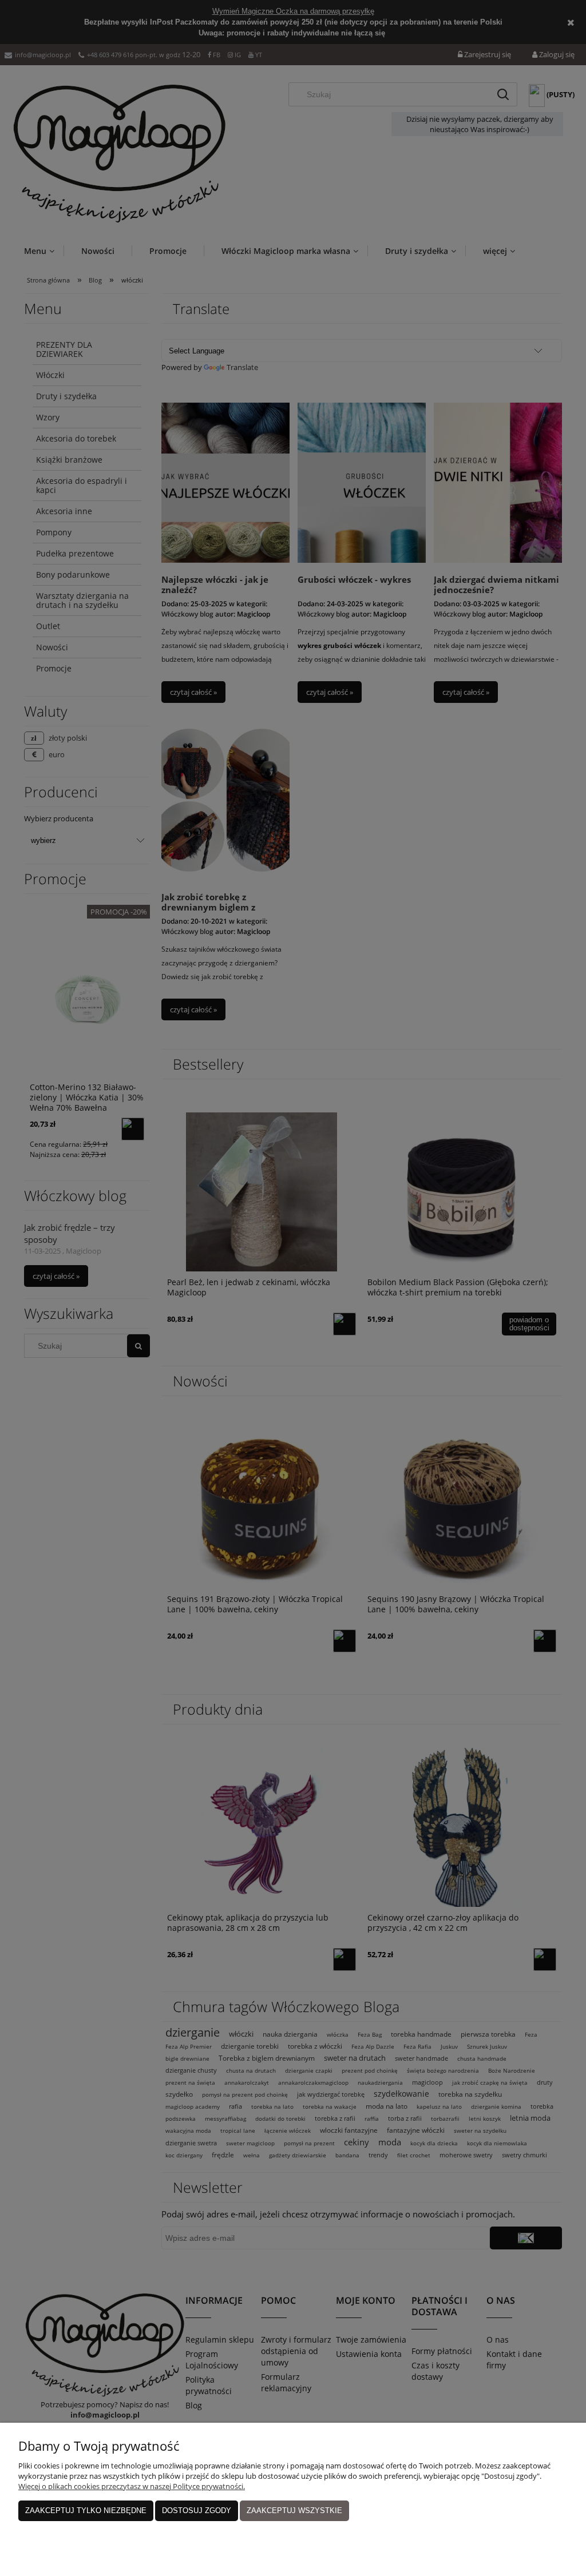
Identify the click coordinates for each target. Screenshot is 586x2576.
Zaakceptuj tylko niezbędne (86, 2511)
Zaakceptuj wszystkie (294, 2511)
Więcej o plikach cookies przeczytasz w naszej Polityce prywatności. (132, 2486)
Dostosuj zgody (197, 2511)
